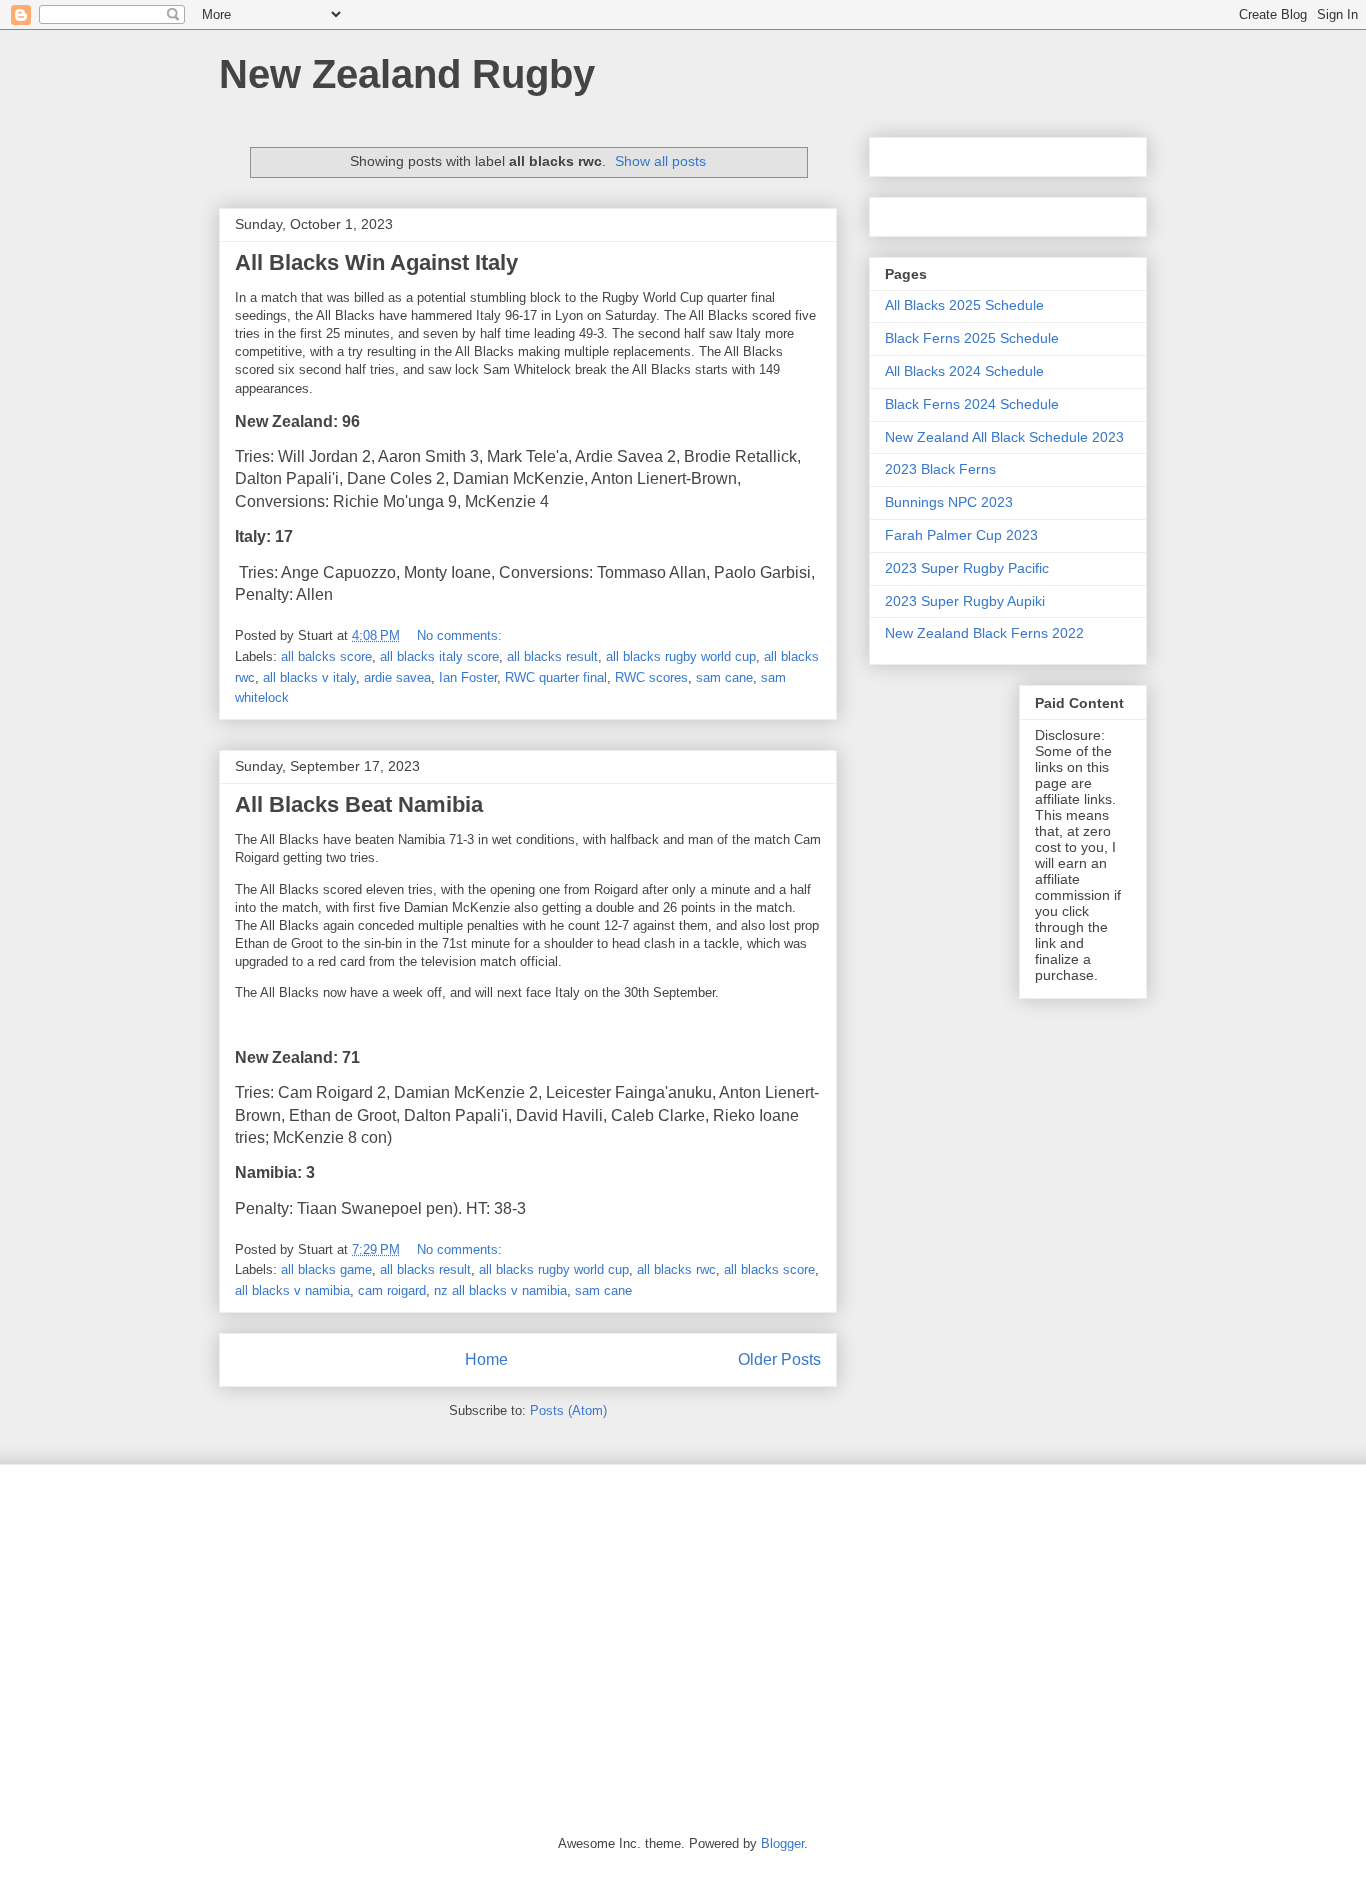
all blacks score (769, 1269)
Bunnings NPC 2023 (949, 502)
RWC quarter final (556, 677)
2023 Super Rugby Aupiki (965, 601)
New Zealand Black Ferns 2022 (984, 633)
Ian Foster (468, 677)
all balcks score (326, 656)
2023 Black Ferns (940, 469)
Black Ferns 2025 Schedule (972, 338)
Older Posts (779, 1359)
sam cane (724, 677)
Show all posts (660, 161)
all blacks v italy (309, 677)
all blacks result (552, 656)
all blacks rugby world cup (681, 656)
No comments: (461, 635)
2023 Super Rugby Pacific (967, 568)
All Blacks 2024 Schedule (964, 371)
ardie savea (397, 677)
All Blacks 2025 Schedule (964, 305)
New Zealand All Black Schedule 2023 (1004, 437)
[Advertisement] (683, 1635)
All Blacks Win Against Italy (376, 262)
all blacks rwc (676, 1269)
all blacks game (326, 1269)
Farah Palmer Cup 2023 (961, 535)
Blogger (782, 1843)
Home (486, 1359)
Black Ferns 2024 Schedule (972, 404)
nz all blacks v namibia (500, 1290)
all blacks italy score (439, 656)
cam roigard (392, 1290)
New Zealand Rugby (407, 74)
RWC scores (651, 677)
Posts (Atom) (568, 1410)
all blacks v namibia (292, 1290)
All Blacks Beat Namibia (359, 804)
